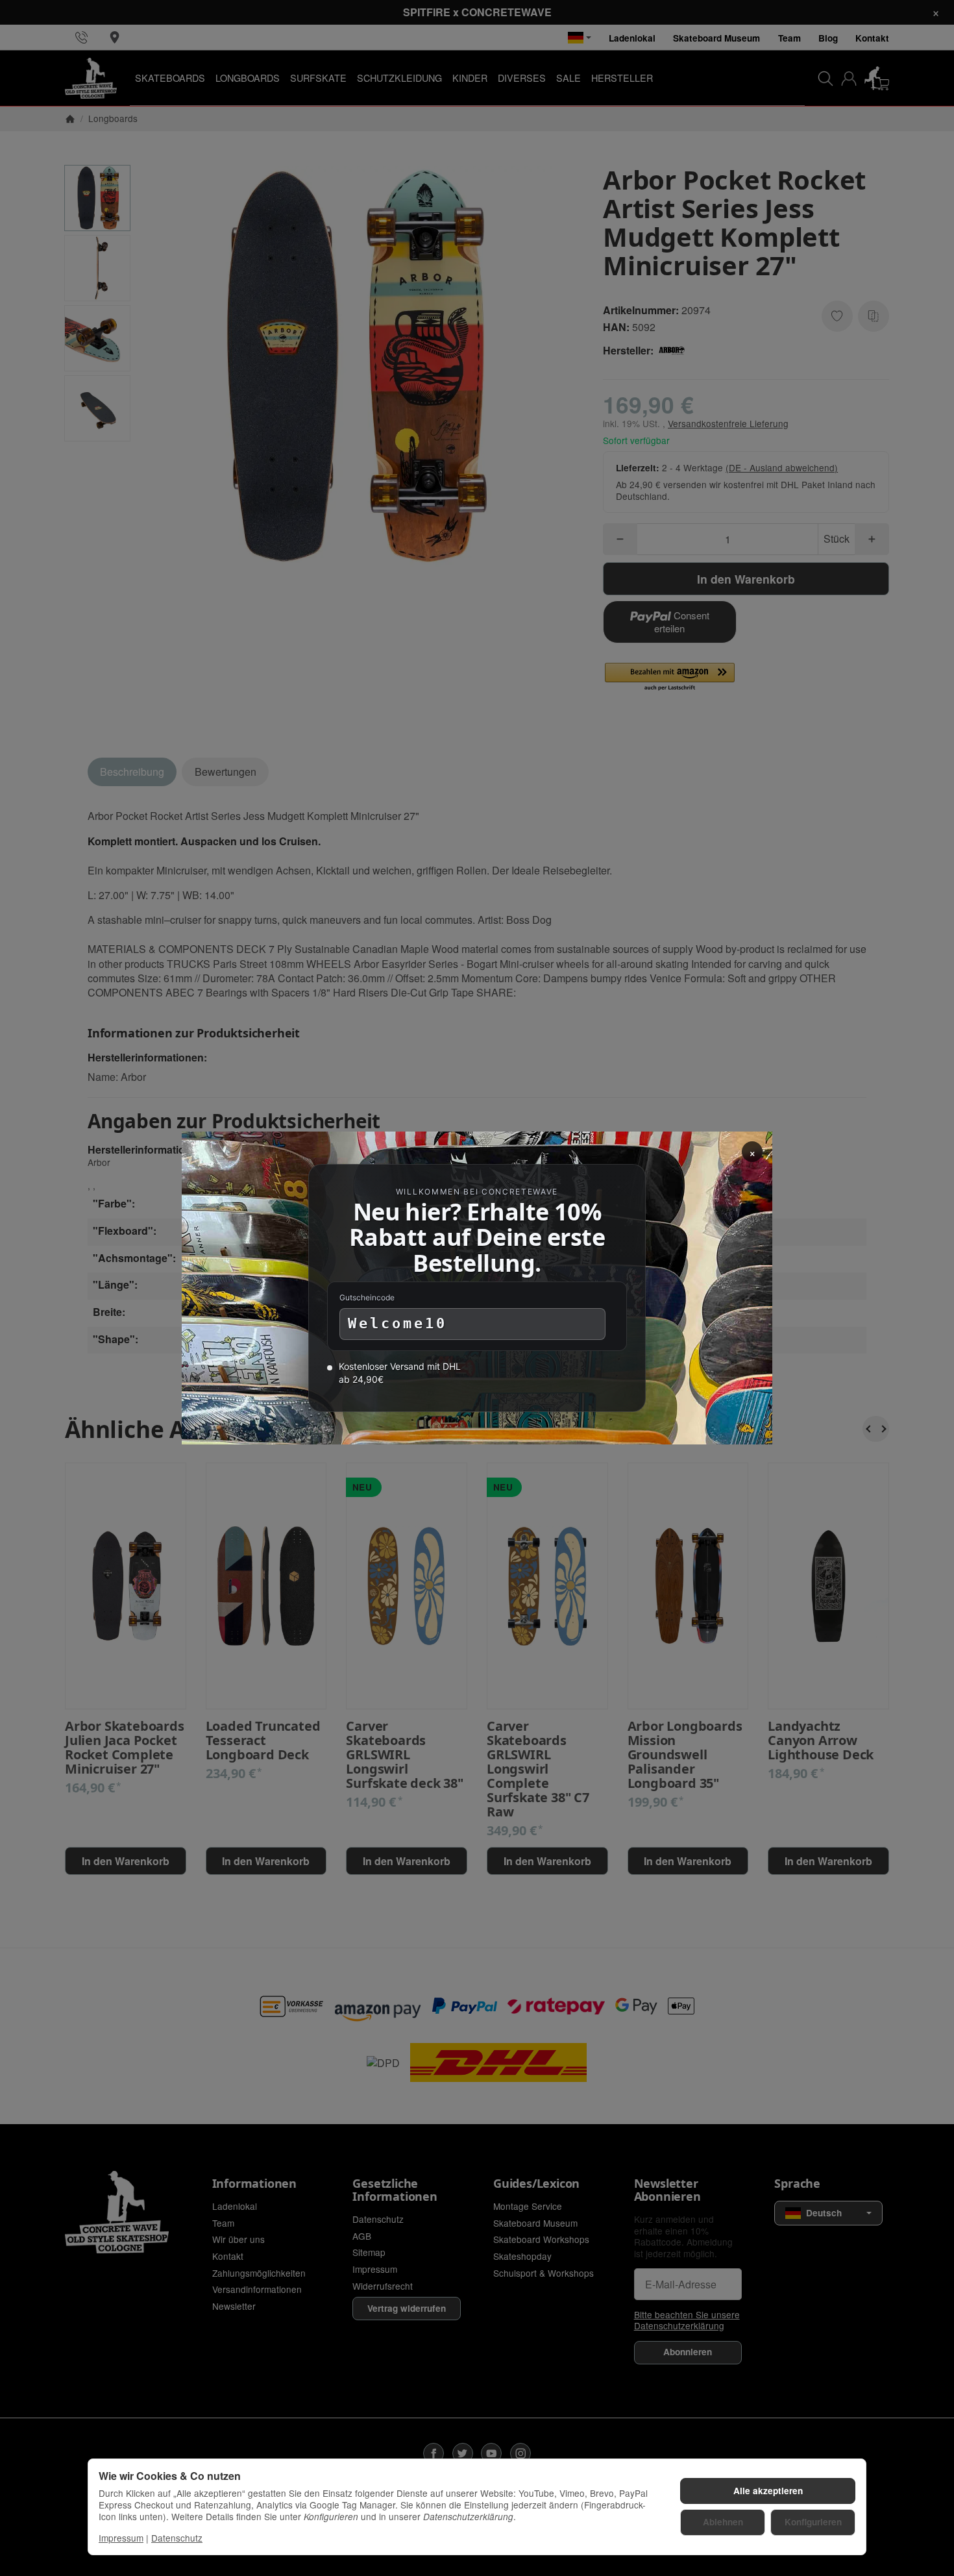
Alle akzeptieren (768, 2491)
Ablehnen (723, 2522)
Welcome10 (397, 1323)
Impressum (121, 2538)
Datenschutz (177, 2538)
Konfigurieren (813, 2522)
